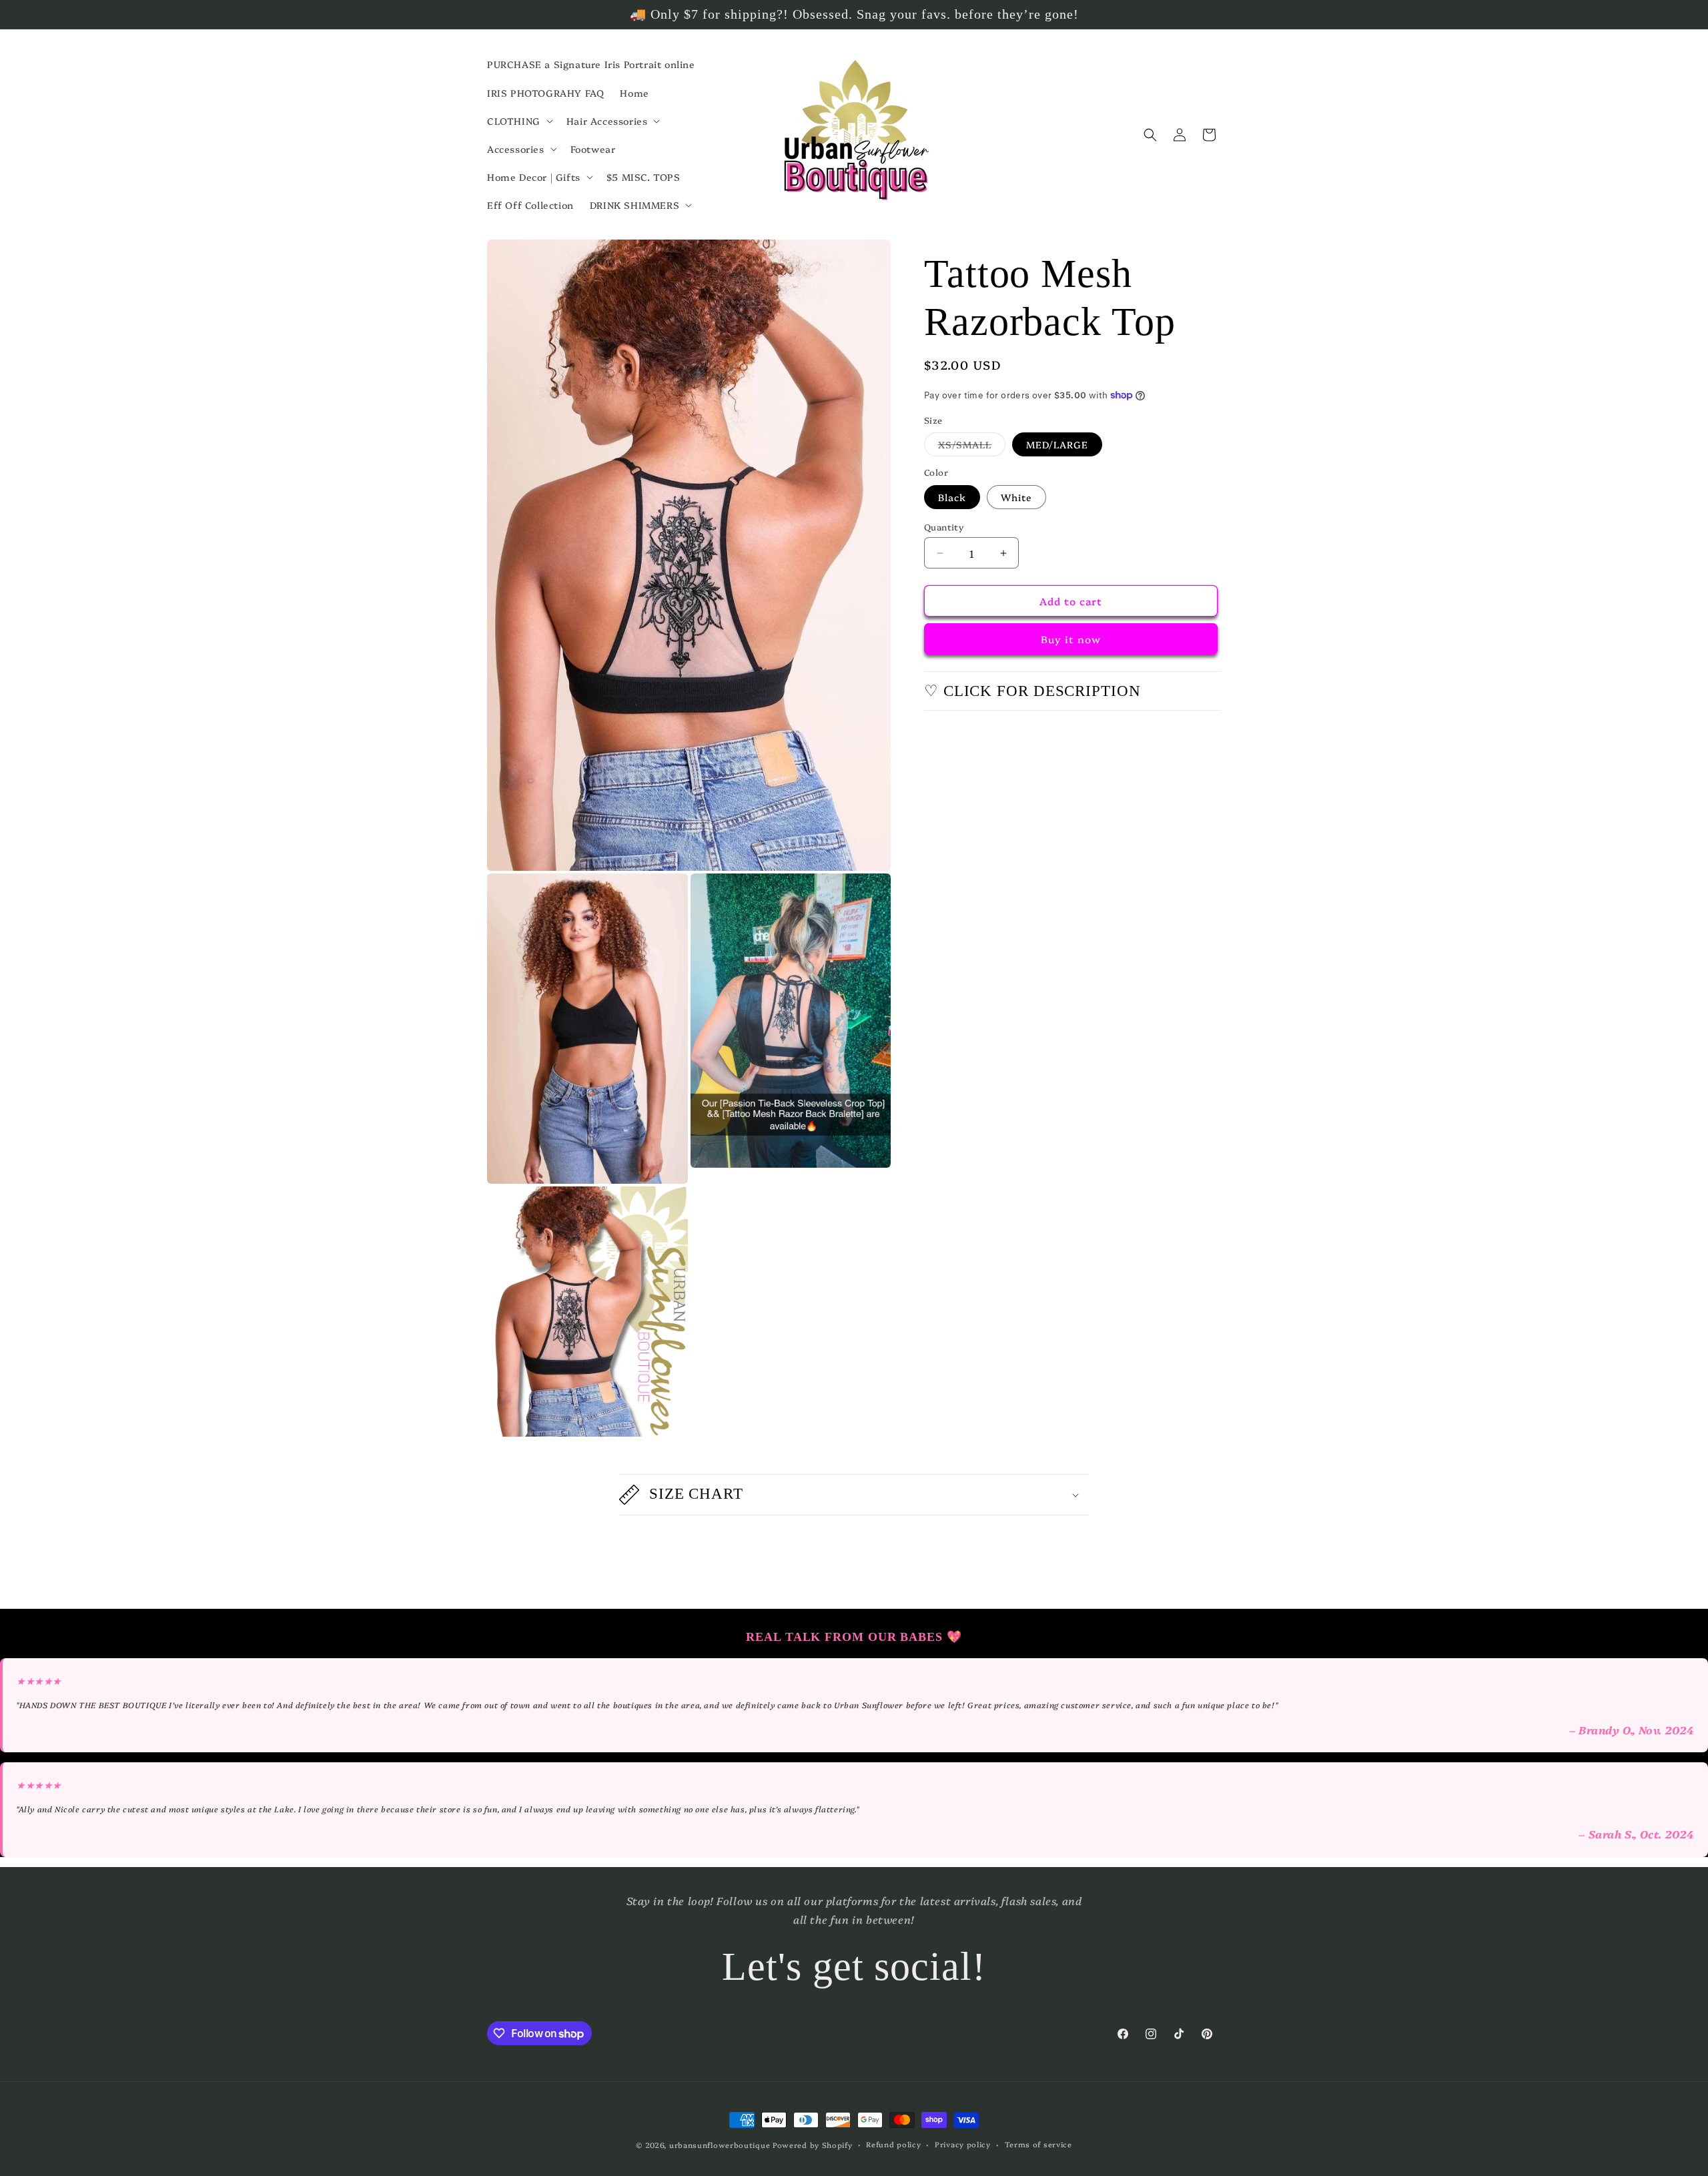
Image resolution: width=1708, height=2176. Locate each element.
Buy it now (1071, 639)
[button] (519, 121)
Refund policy (893, 2144)
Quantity (944, 526)
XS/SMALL (972, 447)
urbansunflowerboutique (720, 2145)
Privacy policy (963, 2144)
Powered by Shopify (813, 2145)
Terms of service (1038, 2144)
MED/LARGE (1057, 444)
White (1016, 497)
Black (952, 497)
